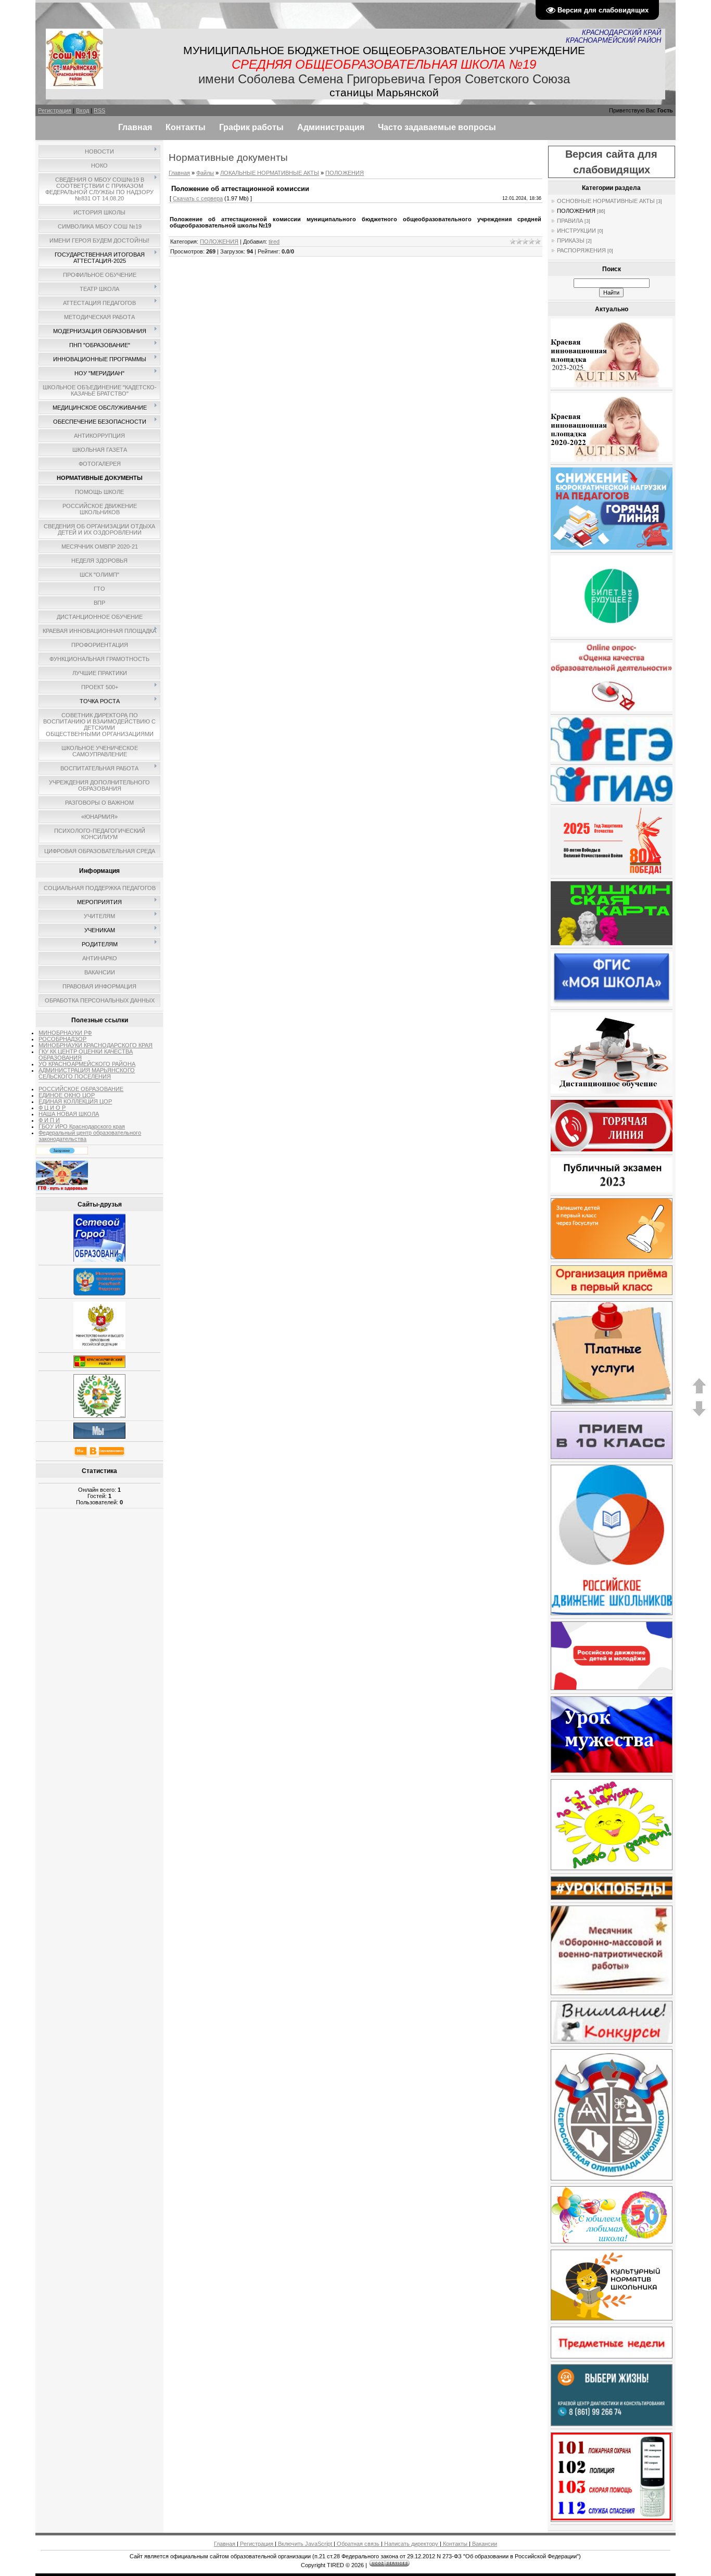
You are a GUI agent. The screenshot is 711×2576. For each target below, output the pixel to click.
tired (274, 242)
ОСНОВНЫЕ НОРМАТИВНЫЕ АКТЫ (606, 201)
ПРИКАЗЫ (571, 240)
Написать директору (411, 2544)
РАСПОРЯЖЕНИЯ (581, 250)
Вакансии (484, 2544)
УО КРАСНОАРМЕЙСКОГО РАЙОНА (87, 1064)
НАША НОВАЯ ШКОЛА (69, 1114)
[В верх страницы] (699, 1392)
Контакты (455, 2544)
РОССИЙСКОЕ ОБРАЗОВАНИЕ (81, 1089)
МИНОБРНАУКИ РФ (65, 1033)
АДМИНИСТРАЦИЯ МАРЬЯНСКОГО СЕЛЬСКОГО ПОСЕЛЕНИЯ (87, 1073)
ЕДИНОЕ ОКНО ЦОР (67, 1095)
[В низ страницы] (699, 1415)
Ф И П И (49, 1120)
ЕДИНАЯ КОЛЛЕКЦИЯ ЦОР (75, 1101)
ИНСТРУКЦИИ (576, 231)
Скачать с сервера (198, 198)
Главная (179, 173)
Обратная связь (358, 2544)
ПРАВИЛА (570, 221)
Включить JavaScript (305, 2544)
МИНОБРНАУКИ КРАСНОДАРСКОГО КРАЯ (96, 1045)
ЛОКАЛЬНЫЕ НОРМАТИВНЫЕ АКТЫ (270, 173)
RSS (99, 110)
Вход (82, 110)
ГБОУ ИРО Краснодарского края (82, 1126)
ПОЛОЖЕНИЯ (345, 173)
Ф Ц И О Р (52, 1108)
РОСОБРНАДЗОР (62, 1039)
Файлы (205, 173)
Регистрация (55, 110)
